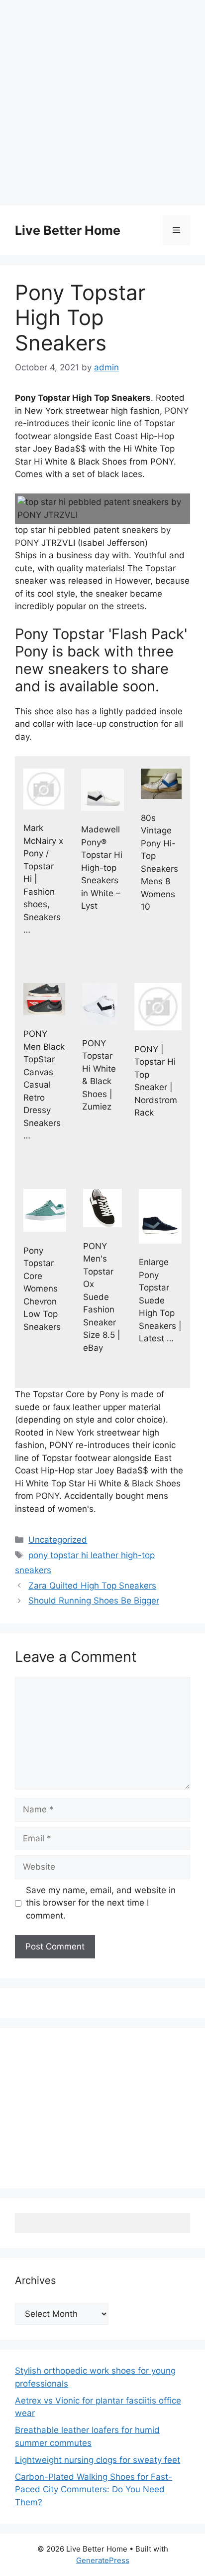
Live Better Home (68, 230)
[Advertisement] (102, 103)
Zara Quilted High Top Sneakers (92, 1586)
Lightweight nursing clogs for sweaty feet (98, 2460)
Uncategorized (58, 1540)
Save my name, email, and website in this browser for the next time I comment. (101, 1903)
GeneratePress (103, 2560)
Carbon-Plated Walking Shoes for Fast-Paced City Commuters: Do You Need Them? (94, 2490)
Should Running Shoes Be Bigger (94, 1601)
